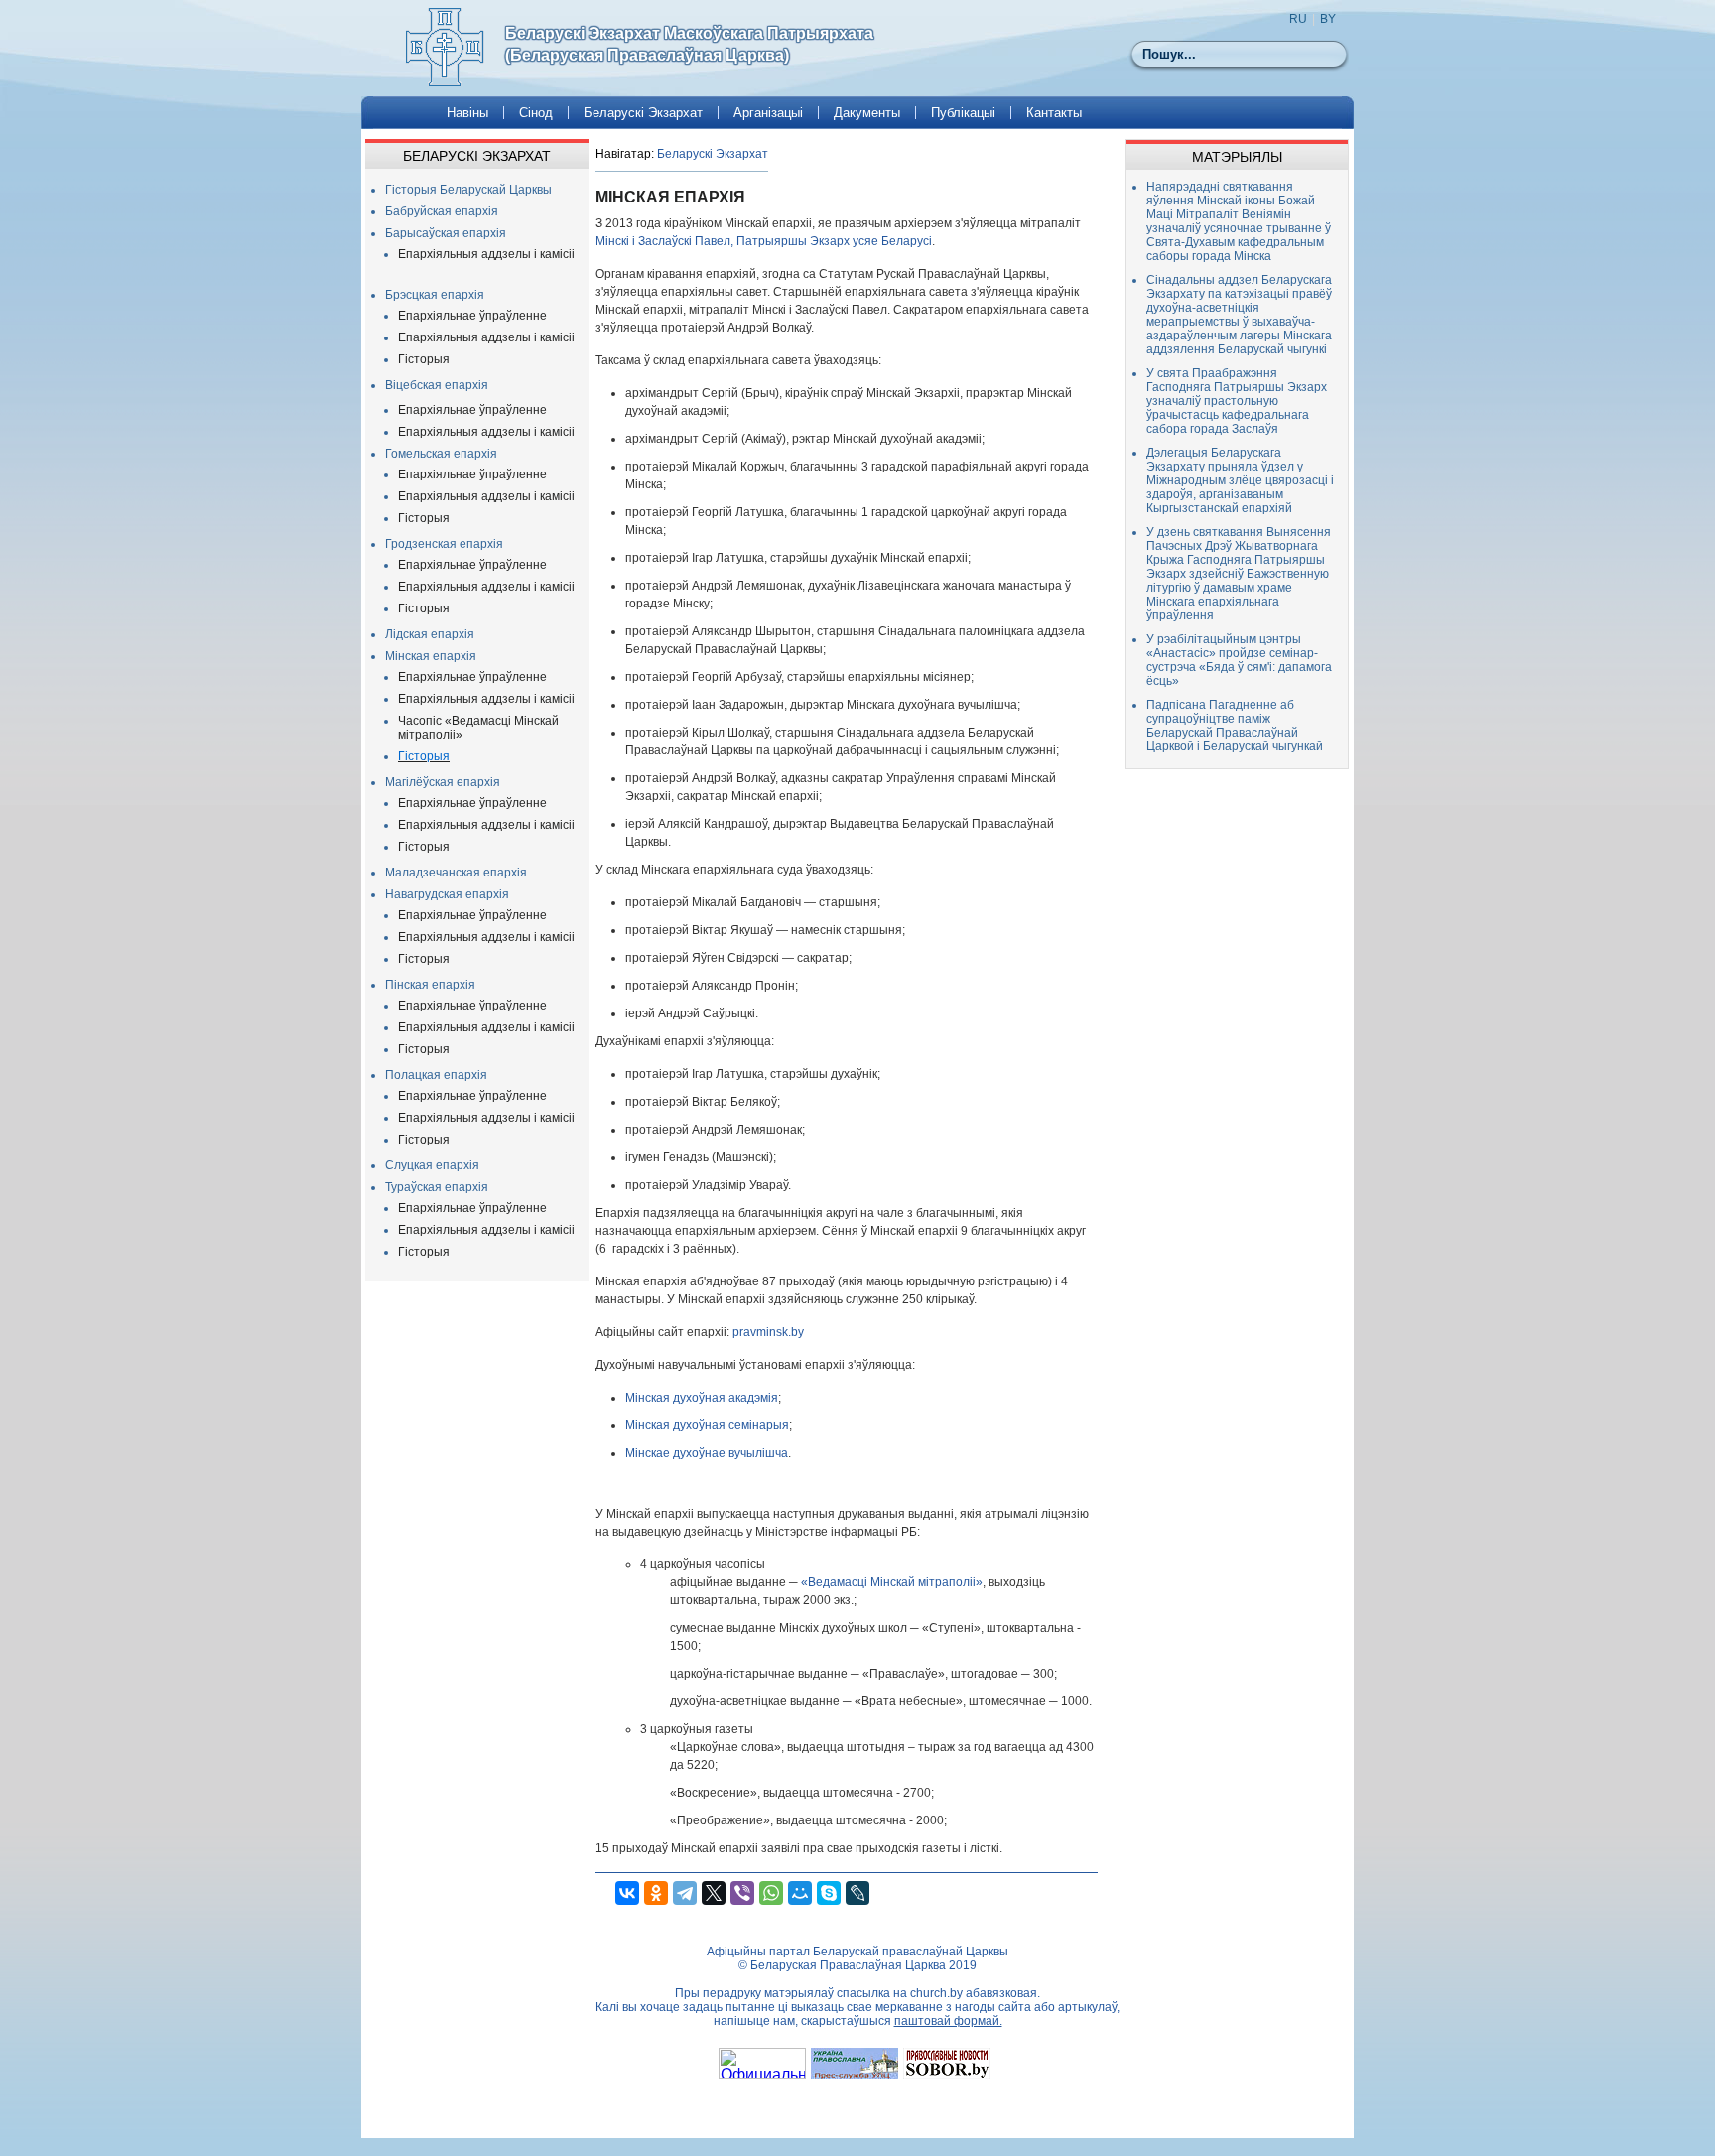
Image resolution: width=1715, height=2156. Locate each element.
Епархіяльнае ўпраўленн (469, 803)
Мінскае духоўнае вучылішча (707, 1453)
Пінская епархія (430, 985)
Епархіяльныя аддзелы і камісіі (486, 254)
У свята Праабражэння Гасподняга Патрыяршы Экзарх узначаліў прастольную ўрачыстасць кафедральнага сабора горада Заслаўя (1237, 401)
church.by (936, 1993)
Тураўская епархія (437, 1187)
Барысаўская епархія (446, 233)
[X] (714, 1893)
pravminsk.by (768, 1332)
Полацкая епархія (436, 1075)
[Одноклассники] (656, 1893)
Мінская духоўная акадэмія (702, 1398)
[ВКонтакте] (627, 1893)
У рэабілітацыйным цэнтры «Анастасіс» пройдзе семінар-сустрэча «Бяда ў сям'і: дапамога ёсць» (1239, 660)
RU (1298, 19)
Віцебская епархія (437, 385)
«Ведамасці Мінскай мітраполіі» (892, 1582)
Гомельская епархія (441, 454)
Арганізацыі (768, 113)
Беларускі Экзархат (643, 113)
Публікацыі (963, 113)
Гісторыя (424, 359)
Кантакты (1054, 113)
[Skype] (829, 1893)
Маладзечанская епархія (456, 873)
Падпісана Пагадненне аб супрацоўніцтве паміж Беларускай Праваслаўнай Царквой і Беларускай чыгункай (1235, 726)
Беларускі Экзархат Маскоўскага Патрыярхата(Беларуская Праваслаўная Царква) (689, 44)
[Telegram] (685, 1893)
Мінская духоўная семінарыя (707, 1425)
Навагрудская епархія (447, 894)
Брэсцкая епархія (435, 295)
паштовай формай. (948, 2021)
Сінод (536, 113)
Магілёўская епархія (443, 782)
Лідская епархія (430, 634)
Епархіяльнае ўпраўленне (472, 316)
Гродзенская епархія (444, 544)
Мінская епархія (431, 656)
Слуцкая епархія (432, 1165)
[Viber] (742, 1893)
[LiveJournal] (857, 1893)
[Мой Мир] (800, 1893)
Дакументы (867, 113)
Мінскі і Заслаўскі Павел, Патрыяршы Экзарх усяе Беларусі (764, 241)
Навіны (467, 113)
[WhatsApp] (771, 1893)
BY (1328, 19)
